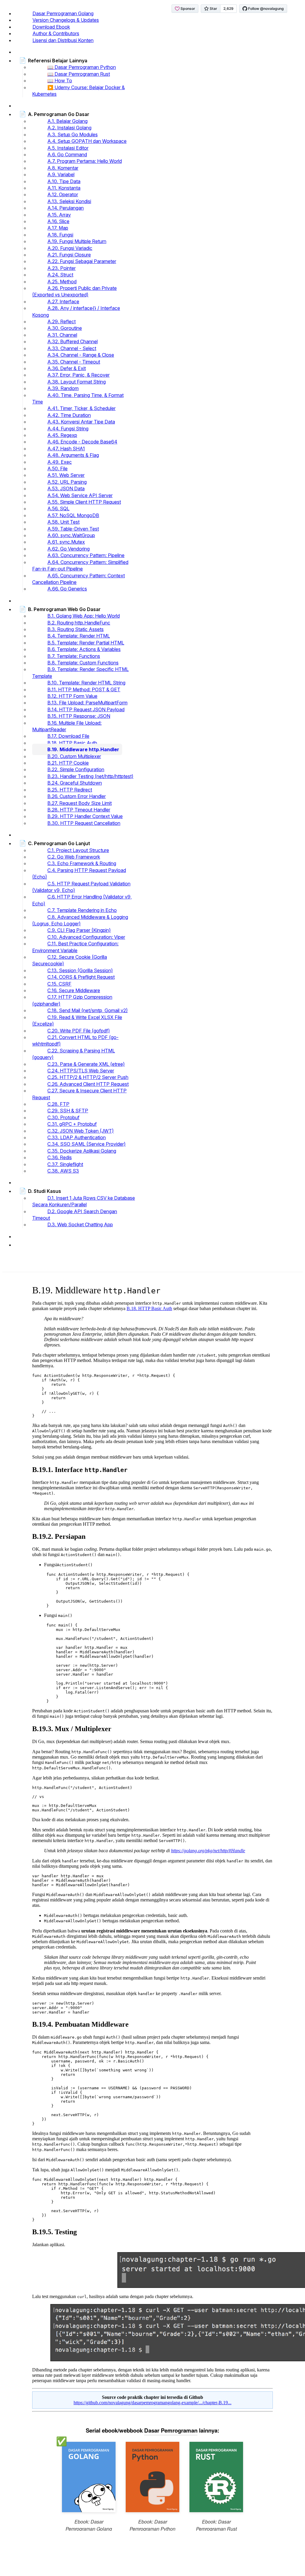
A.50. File (57, 468)
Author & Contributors (56, 33)
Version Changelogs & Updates (66, 20)
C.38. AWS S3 (63, 1171)
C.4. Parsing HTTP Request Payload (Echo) (79, 873)
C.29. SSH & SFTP (68, 1111)
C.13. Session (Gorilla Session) (80, 970)
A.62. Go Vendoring (69, 549)
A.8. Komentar (63, 168)
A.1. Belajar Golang (67, 121)
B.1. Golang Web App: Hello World (84, 616)
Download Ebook (51, 27)
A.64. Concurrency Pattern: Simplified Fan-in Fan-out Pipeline (80, 565)
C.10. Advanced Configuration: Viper (86, 937)
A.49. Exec (60, 462)
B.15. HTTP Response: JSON (79, 716)
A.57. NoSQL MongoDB (73, 515)
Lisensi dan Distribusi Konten (63, 40)
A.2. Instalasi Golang (69, 128)
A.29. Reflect (62, 321)
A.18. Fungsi (60, 235)
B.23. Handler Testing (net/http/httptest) (90, 776)
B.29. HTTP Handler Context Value (85, 816)
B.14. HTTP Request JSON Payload (86, 709)
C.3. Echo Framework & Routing (82, 863)
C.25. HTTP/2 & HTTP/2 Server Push (88, 1077)
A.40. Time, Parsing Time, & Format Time (78, 398)
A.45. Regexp (62, 435)
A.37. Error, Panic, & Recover (78, 375)
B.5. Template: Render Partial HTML (86, 643)
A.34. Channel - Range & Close (81, 355)
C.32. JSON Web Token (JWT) (81, 1131)
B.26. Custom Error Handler (77, 796)
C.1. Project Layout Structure (78, 850)
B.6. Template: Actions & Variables (84, 649)
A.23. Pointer (62, 268)
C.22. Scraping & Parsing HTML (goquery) (74, 1054)
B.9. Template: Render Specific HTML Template (80, 672)
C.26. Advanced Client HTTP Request (88, 1084)
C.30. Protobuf (63, 1117)
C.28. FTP (58, 1104)
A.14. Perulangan (66, 208)
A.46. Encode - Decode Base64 (82, 442)
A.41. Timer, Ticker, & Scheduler (81, 408)
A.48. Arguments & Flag (73, 455)
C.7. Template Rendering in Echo (82, 910)
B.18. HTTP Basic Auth (72, 743)
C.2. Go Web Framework (74, 857)
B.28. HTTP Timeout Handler (79, 810)
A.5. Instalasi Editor (68, 148)
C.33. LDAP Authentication (77, 1137)
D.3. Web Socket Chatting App (80, 1224)
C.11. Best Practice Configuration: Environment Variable (75, 947)
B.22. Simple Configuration (76, 769)
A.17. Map (58, 228)
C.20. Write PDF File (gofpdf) (79, 1031)
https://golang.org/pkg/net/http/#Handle (208, 1851)
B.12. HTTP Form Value (72, 696)
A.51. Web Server (66, 475)
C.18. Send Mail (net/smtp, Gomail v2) (88, 1010)
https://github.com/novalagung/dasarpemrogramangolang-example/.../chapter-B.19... (152, 2403)
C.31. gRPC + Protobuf (72, 1124)
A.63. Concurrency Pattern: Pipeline (86, 555)
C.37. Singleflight (65, 1164)
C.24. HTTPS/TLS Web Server (81, 1071)
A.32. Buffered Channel (73, 341)
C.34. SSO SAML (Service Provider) (87, 1144)
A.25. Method (62, 282)
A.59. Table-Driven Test (73, 529)
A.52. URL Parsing (67, 482)
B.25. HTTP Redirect (70, 790)
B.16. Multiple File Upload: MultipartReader (67, 726)
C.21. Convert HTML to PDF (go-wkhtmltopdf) (75, 1040)
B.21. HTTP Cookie (68, 763)
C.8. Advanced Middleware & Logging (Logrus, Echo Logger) (80, 920)
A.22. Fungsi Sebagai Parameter (82, 261)
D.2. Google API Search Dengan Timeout (75, 1215)
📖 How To (60, 81)
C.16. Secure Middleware (74, 990)
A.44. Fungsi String (68, 429)
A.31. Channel (62, 335)
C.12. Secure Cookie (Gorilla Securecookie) (70, 960)
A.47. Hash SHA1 (66, 449)
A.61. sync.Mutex (66, 542)
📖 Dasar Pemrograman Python (82, 67)
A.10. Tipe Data (64, 181)
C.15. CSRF (59, 984)
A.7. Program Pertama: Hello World (85, 161)
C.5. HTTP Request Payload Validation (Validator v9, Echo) (81, 887)
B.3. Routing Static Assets (76, 629)
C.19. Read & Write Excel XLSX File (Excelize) (77, 1020)
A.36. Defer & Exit (67, 368)
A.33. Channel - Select (72, 348)
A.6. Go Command (67, 154)
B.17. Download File (68, 736)
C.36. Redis (60, 1157)
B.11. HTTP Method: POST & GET (84, 689)
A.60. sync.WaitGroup (71, 535)
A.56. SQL (58, 508)
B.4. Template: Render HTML (79, 636)
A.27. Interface (63, 301)
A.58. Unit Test (63, 522)
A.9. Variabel (61, 174)
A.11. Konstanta (64, 188)
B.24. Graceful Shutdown (75, 783)
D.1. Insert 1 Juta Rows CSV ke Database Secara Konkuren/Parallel (84, 1201)
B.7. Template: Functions (74, 656)
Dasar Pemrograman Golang (63, 13)
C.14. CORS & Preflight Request (81, 977)
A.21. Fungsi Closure (69, 255)
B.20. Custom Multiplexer (74, 756)
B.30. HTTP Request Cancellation (84, 823)
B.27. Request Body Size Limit (80, 803)
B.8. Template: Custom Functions (83, 663)
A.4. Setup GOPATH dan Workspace (87, 141)
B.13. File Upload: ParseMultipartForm (87, 703)
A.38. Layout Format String (77, 382)
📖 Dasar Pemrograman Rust (79, 74)
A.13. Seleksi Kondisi (69, 201)
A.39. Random (63, 388)
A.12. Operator (63, 194)
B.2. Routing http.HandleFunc (79, 623)
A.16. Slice (58, 221)
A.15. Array (59, 215)
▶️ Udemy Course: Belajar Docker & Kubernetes (78, 91)
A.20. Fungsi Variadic (70, 248)
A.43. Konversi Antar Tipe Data (81, 422)
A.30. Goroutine (65, 328)
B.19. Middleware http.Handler (83, 749)
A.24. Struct (60, 275)
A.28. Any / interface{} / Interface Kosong (76, 311)
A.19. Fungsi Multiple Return (77, 241)
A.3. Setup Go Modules (73, 134)
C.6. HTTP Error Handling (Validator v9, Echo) (82, 900)
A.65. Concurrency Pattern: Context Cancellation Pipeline (78, 579)
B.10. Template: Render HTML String (86, 683)
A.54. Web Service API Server (80, 495)
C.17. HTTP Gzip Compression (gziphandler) (72, 1000)
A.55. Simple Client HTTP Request (84, 502)
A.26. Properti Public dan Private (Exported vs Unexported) (74, 291)
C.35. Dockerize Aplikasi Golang (82, 1151)
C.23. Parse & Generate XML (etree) (86, 1064)
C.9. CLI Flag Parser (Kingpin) (79, 930)
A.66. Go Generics (67, 589)
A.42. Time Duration (69, 415)
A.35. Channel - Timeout (74, 362)
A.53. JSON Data (66, 488)
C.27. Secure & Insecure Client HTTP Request (79, 1094)
